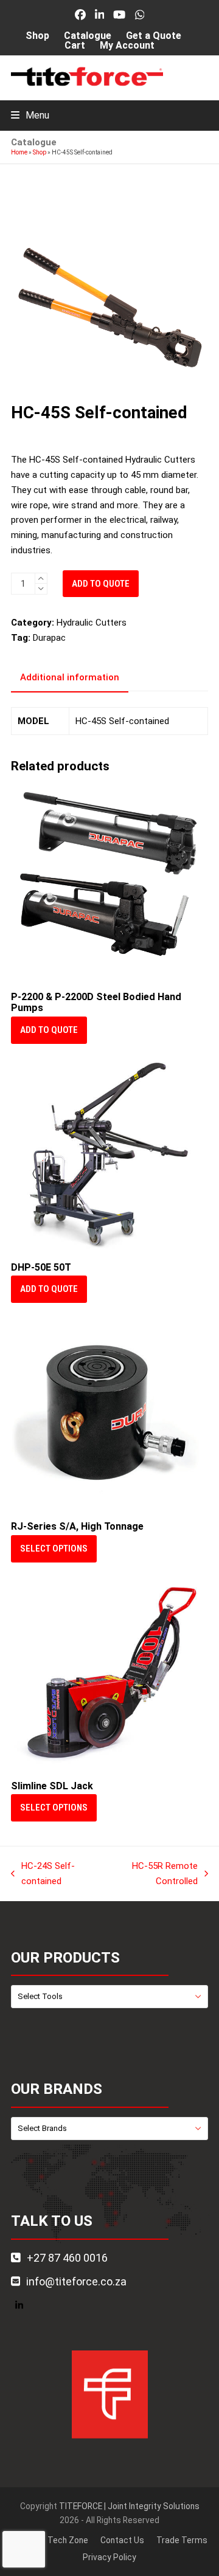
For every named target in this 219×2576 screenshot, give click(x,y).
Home (19, 152)
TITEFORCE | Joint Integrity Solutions (129, 2506)
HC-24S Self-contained (43, 1875)
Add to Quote (101, 584)
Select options (54, 1549)
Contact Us (122, 2540)
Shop (40, 152)
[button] (30, 115)
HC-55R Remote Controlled (153, 1875)
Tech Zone (68, 2540)
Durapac (49, 638)
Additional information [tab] (70, 677)
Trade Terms (182, 2540)
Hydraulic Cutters (92, 623)
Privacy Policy (109, 2557)
